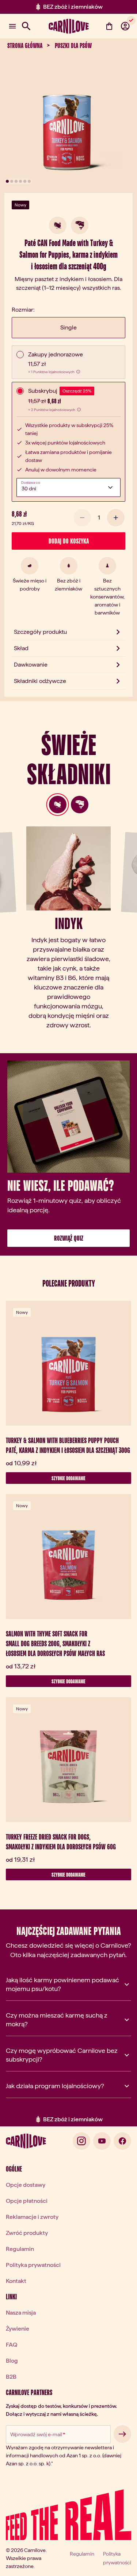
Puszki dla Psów (73, 46)
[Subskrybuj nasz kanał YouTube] (102, 2141)
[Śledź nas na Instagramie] (81, 2141)
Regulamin (20, 2249)
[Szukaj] (26, 26)
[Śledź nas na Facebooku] (122, 2141)
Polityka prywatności (33, 2265)
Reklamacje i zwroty (32, 2217)
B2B (11, 2377)
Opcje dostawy (26, 2185)
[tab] (58, 805)
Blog (12, 2361)
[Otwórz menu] (12, 26)
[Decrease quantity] (82, 518)
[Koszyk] (109, 26)
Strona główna (25, 46)
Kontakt (16, 2281)
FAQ (12, 2345)
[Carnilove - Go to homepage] (69, 26)
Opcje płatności (27, 2201)
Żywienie (18, 2329)
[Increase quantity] (116, 518)
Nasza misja (21, 2313)
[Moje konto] (125, 26)
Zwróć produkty (27, 2233)
